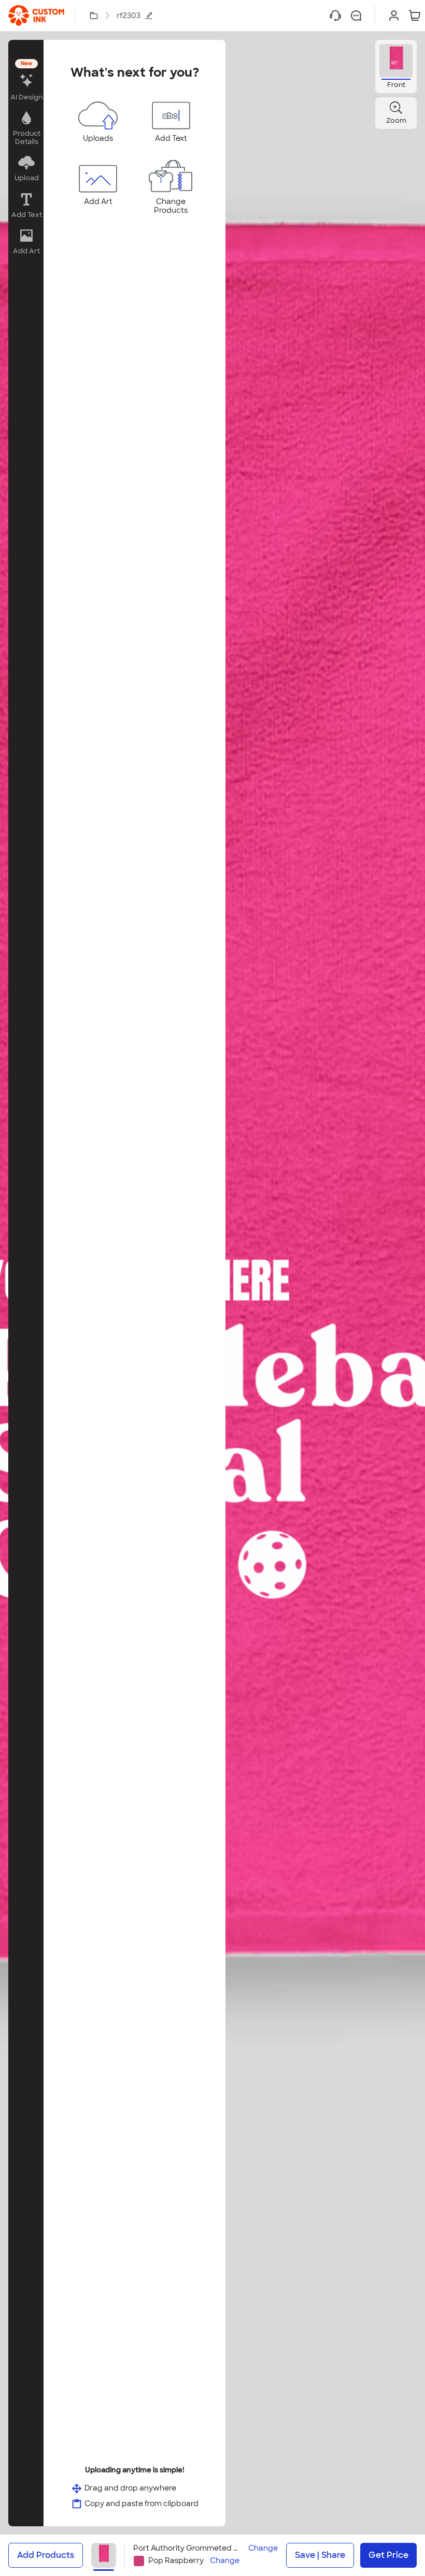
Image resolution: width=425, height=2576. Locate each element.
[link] (36, 16)
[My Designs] (94, 16)
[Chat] (356, 16)
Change (263, 2548)
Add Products (46, 2555)
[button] (26, 81)
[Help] (335, 16)
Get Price (388, 2555)
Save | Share (320, 2555)
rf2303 (129, 16)
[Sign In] (394, 16)
